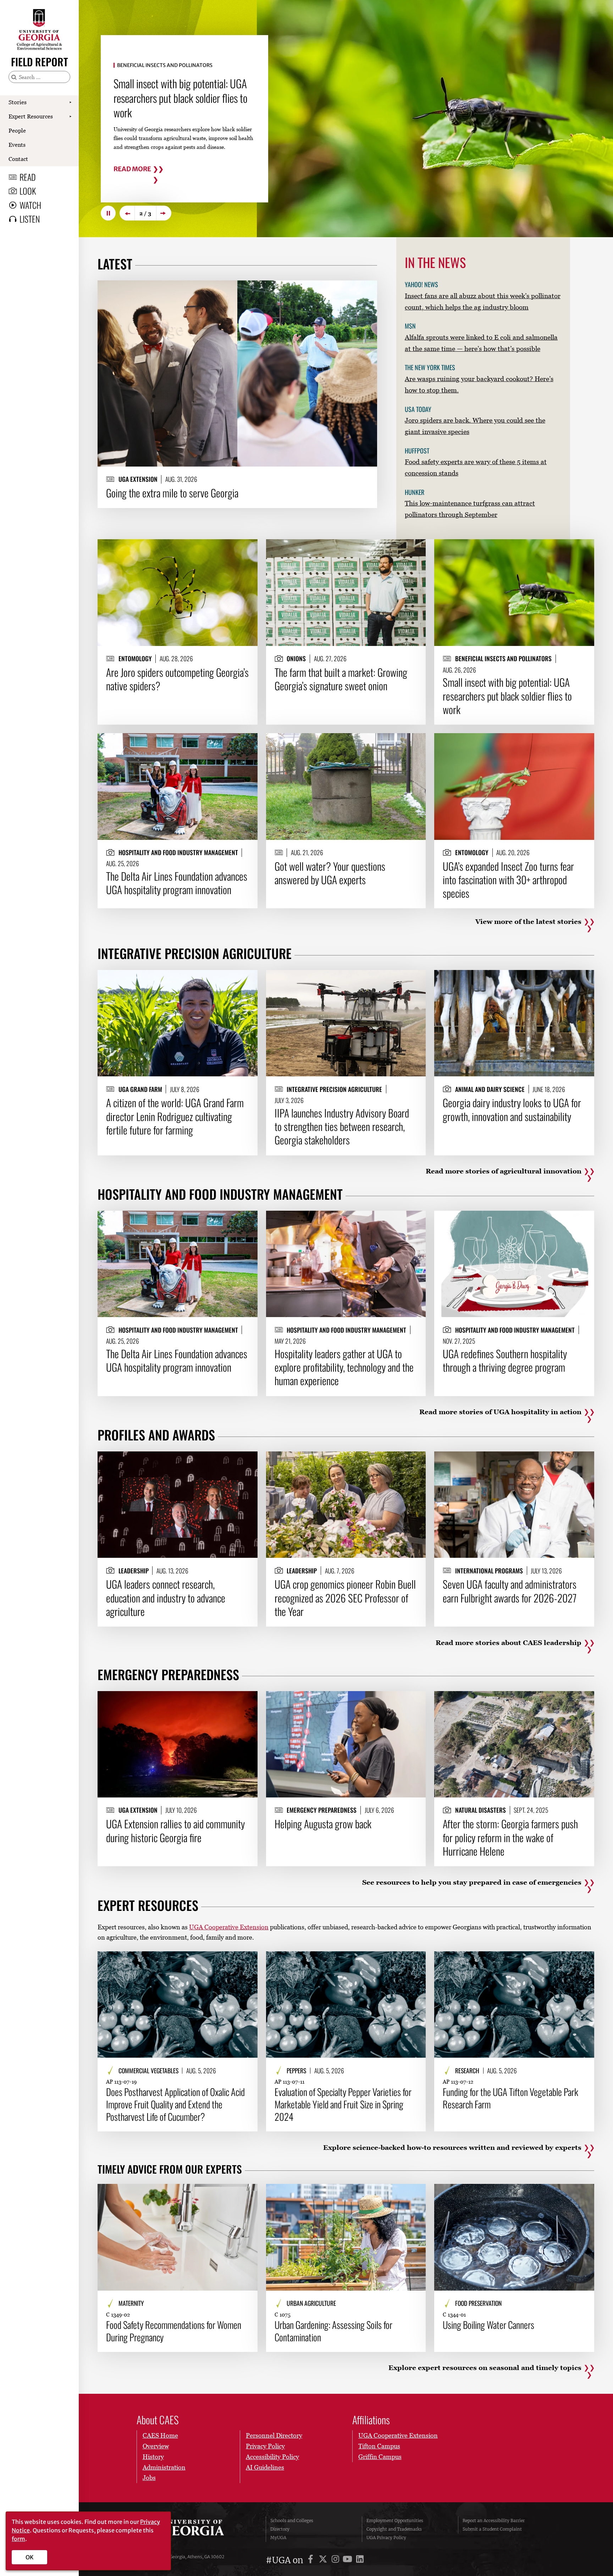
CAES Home (160, 2435)
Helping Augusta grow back (323, 1824)
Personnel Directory (274, 2435)
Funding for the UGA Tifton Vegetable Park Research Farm (510, 2098)
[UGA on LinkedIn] (360, 2560)
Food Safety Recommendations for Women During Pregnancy (174, 2331)
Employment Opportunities (395, 2521)
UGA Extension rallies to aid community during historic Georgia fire (175, 1831)
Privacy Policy (265, 2446)
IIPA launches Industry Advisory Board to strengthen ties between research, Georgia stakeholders (342, 1127)
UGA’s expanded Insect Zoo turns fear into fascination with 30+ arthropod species (508, 880)
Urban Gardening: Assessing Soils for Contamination (333, 2331)
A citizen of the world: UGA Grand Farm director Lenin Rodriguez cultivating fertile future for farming (175, 1116)
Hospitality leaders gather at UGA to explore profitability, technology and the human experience (344, 1367)
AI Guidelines (265, 2467)
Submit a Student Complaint (492, 2529)
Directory (280, 2529)
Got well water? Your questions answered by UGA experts (171, 91)
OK (30, 2557)
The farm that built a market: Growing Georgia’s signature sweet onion (341, 679)
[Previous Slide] (127, 213)
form (18, 2539)
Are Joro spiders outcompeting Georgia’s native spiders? (177, 679)
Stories (18, 102)
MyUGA (278, 2538)
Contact (18, 159)
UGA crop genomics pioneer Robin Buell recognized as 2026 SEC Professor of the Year (345, 1598)
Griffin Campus (380, 2457)
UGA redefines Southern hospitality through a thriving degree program (505, 1361)
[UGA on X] (324, 2560)
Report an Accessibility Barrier (494, 2521)
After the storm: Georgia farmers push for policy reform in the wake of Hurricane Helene (510, 1837)
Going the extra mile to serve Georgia (172, 493)
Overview (156, 2446)
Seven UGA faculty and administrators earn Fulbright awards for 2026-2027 (510, 1591)
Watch (30, 205)
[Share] (366, 289)
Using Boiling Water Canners (488, 2325)
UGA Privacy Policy (386, 2538)
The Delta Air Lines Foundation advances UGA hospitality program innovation (177, 883)
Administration (164, 2467)
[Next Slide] (164, 213)
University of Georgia (191, 2529)
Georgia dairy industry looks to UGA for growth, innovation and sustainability (512, 1109)
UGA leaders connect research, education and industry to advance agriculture (166, 1598)
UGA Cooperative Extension (229, 1927)
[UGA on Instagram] (336, 2560)
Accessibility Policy (272, 2457)
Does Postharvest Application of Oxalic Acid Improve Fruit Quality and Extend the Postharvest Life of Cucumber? (175, 2104)
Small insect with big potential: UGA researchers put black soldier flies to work (507, 696)
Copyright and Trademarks (394, 2529)
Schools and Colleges (292, 2521)
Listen (30, 219)
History (153, 2457)
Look (28, 191)
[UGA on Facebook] (312, 2560)
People (17, 130)
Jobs (149, 2478)
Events (17, 145)
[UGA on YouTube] (349, 2560)
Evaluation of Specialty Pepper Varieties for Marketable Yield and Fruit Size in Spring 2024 (343, 2104)
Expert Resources (31, 116)
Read (28, 177)
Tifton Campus (379, 2446)
